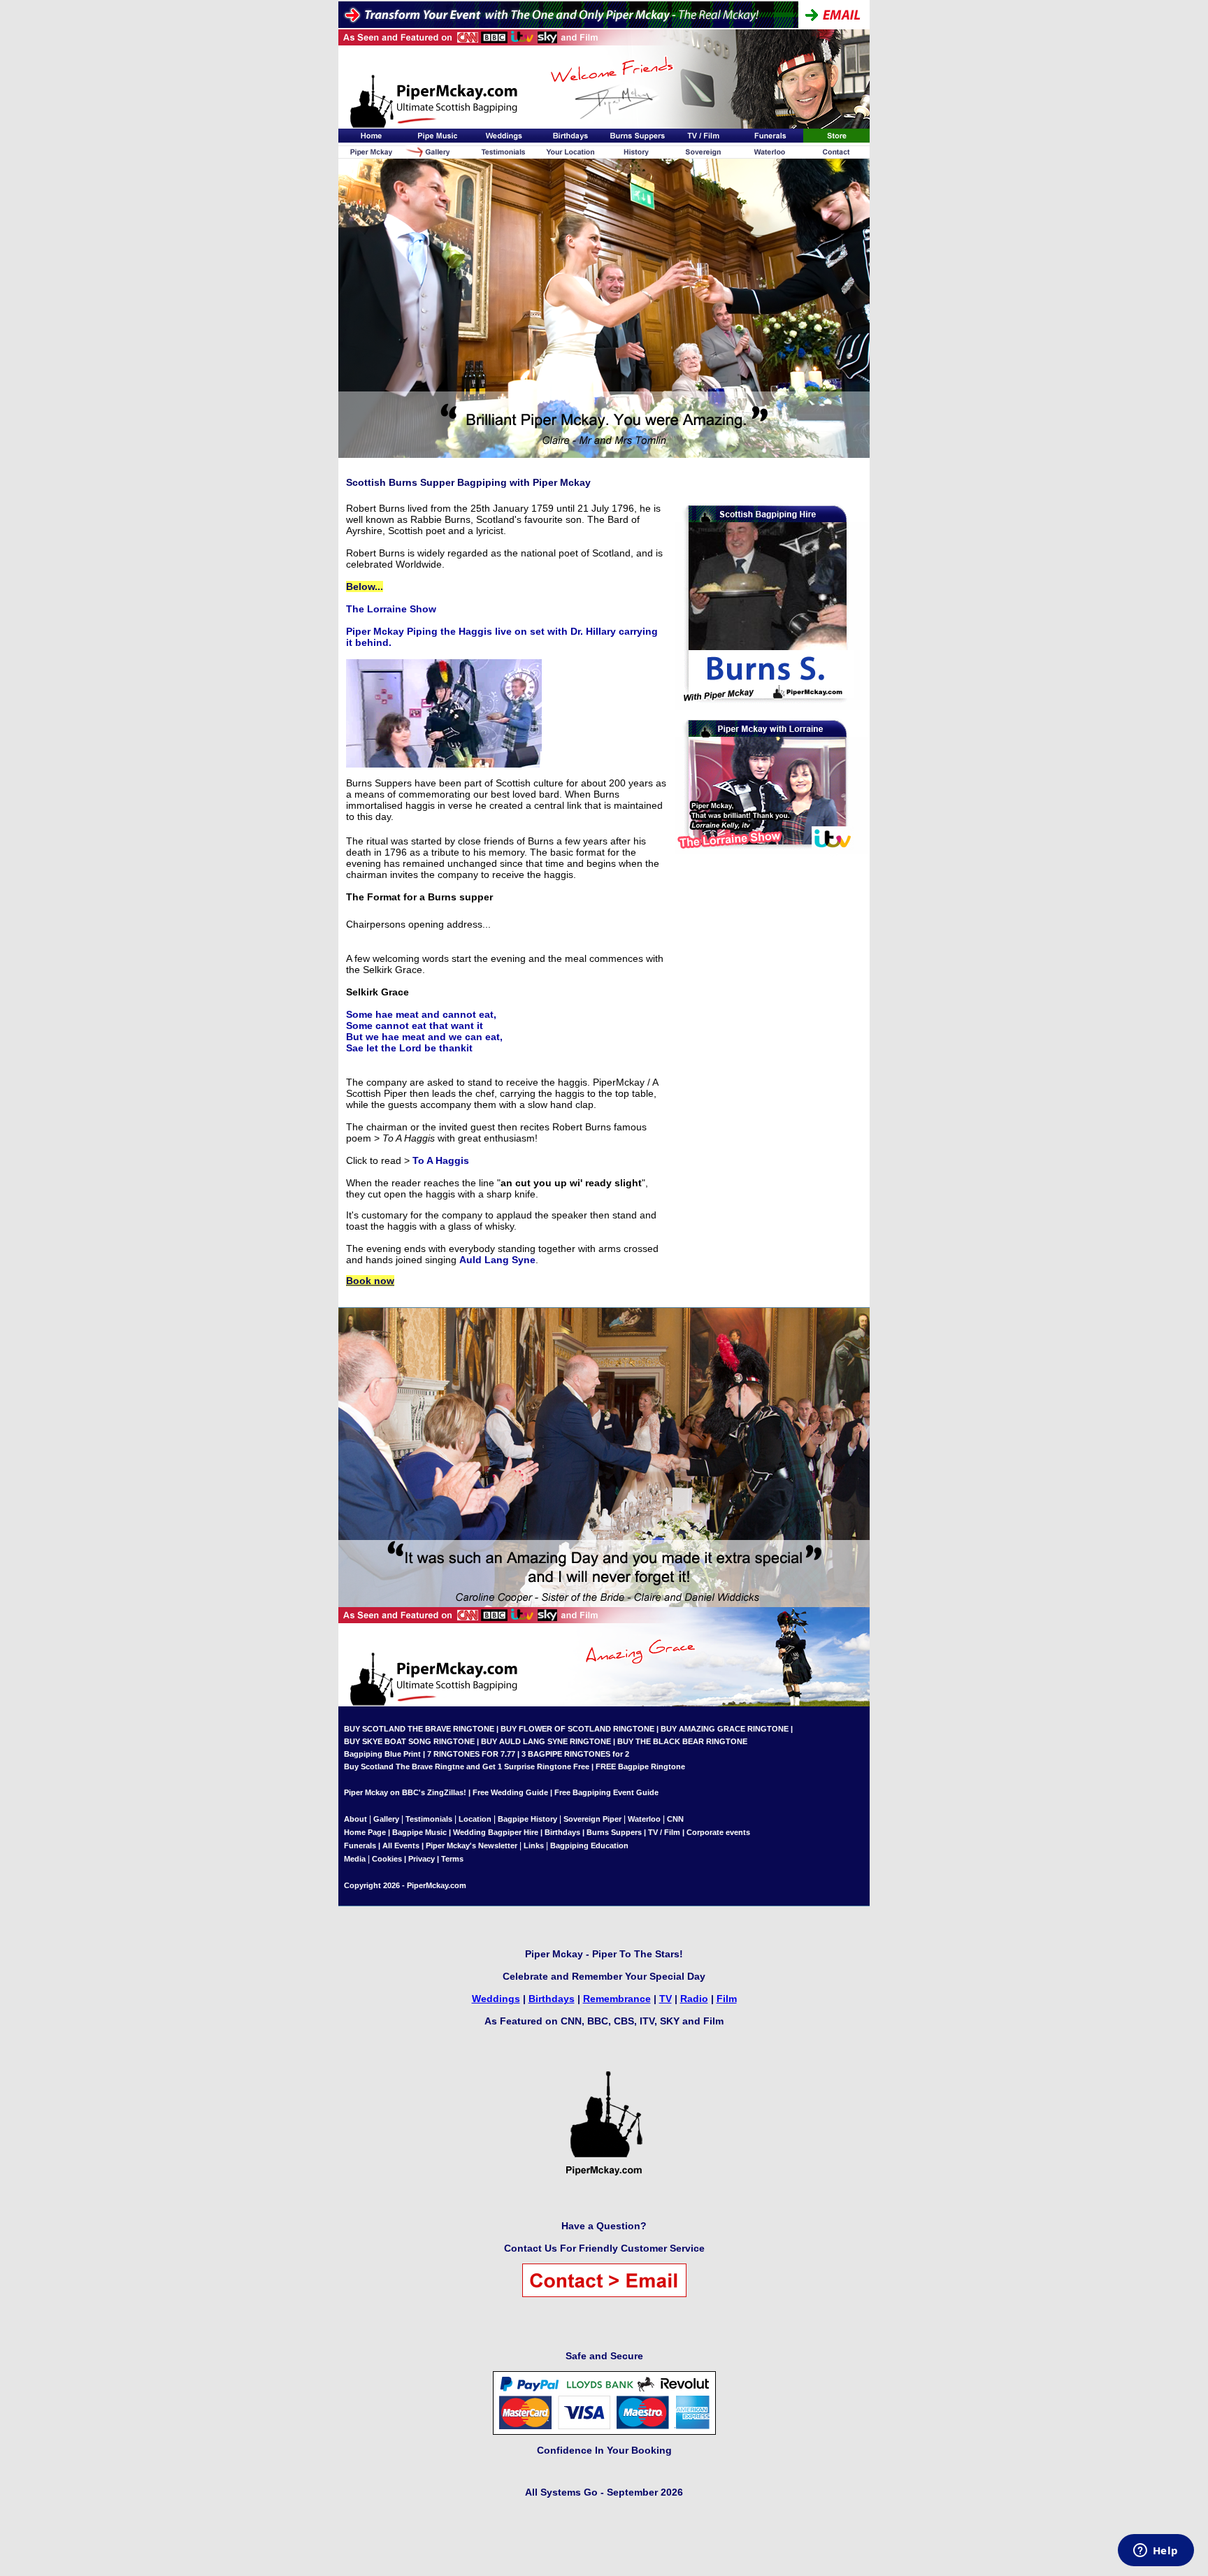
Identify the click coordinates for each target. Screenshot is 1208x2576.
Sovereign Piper (592, 1819)
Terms (452, 1859)
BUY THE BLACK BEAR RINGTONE (681, 1741)
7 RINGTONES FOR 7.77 (471, 1754)
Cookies (387, 1859)
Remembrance (617, 1999)
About (357, 1819)
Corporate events (718, 1832)
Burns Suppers (614, 1832)
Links (534, 1845)
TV (666, 1999)
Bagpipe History (527, 1819)
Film (727, 1999)
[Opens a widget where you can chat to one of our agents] (1156, 2552)
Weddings (496, 1999)
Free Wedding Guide (510, 1792)
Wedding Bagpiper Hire (496, 1832)
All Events (401, 1845)
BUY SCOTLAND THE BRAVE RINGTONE (419, 1729)
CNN (675, 1819)
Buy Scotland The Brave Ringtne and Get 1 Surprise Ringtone (458, 1766)
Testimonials (429, 1819)
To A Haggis (441, 1160)
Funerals (360, 1845)
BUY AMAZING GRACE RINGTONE (725, 1729)
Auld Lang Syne (497, 1260)
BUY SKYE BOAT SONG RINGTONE (409, 1741)
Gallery (386, 1819)
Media (355, 1859)
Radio (694, 1999)
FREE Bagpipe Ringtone (640, 1766)
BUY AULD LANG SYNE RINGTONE (546, 1741)
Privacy (422, 1859)
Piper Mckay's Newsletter (472, 1845)
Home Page (365, 1832)
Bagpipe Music (419, 1832)
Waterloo (644, 1819)
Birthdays (562, 1832)
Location (475, 1819)
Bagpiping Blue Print (382, 1754)
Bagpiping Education (589, 1845)
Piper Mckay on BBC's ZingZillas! (405, 1792)
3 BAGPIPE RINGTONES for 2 (575, 1754)
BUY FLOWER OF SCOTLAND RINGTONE (577, 1729)
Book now (370, 1281)
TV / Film (664, 1832)
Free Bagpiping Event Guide (606, 1792)
